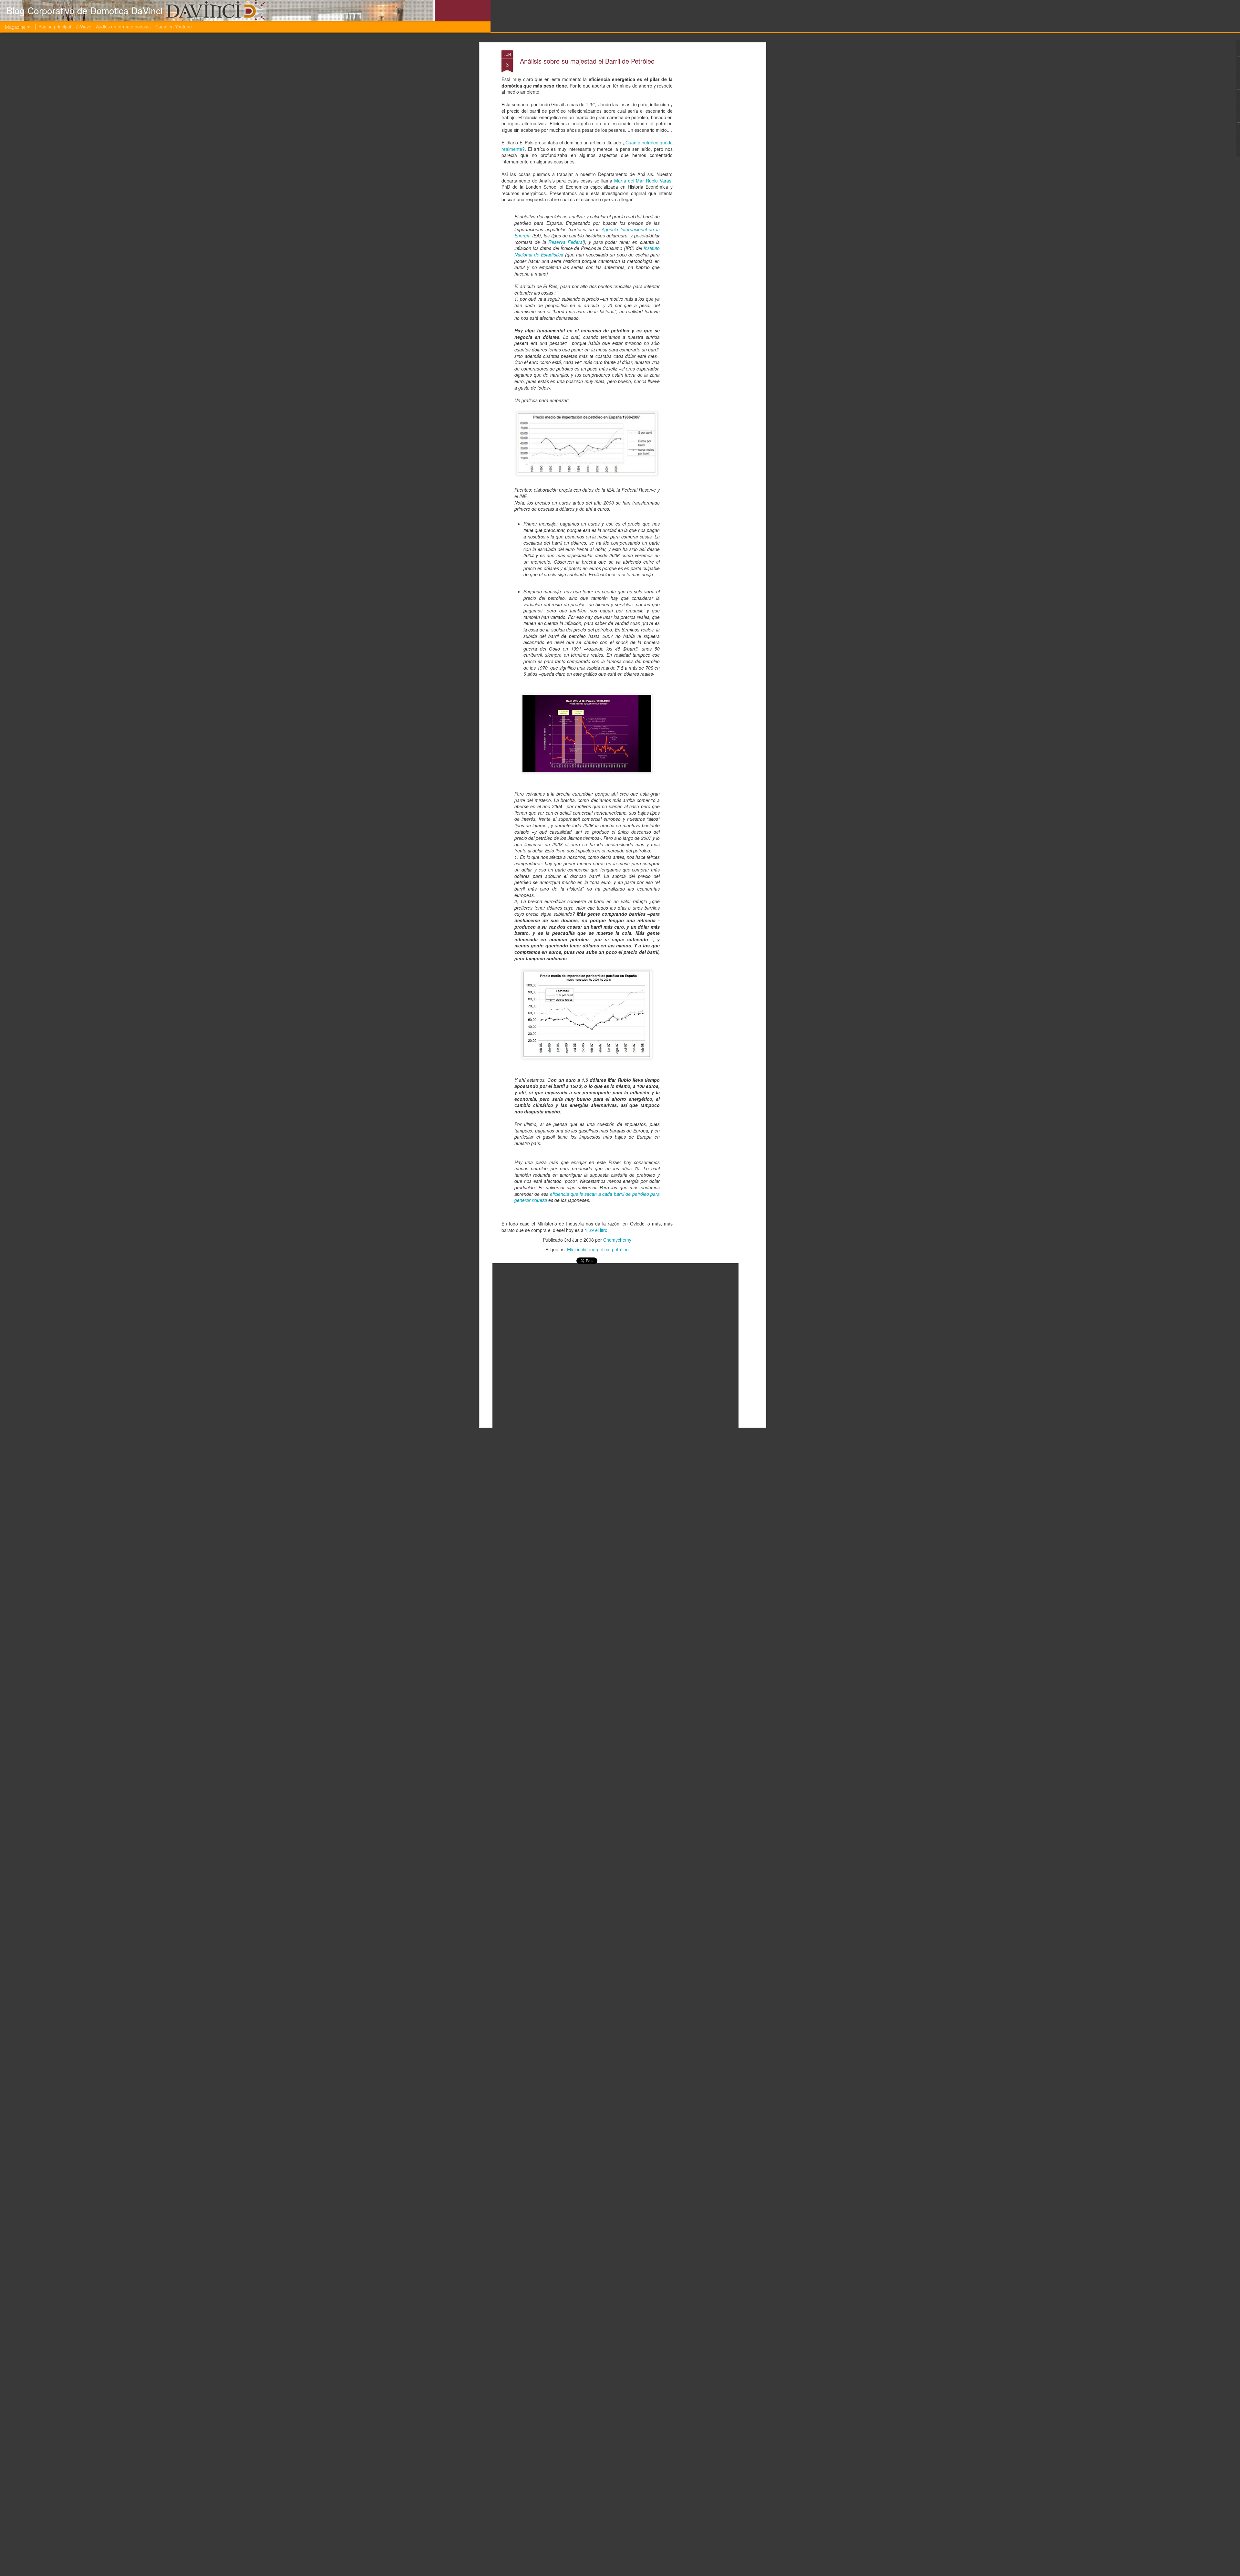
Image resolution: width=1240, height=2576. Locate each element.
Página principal (55, 26)
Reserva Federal (566, 242)
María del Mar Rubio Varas (643, 181)
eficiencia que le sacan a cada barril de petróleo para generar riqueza (587, 1197)
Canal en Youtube (174, 26)
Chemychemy (617, 1240)
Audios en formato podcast (123, 26)
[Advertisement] (708, 152)
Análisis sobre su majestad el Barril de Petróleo (587, 61)
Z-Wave (83, 26)
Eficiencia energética (588, 1249)
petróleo (620, 1249)
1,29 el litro (596, 1230)
